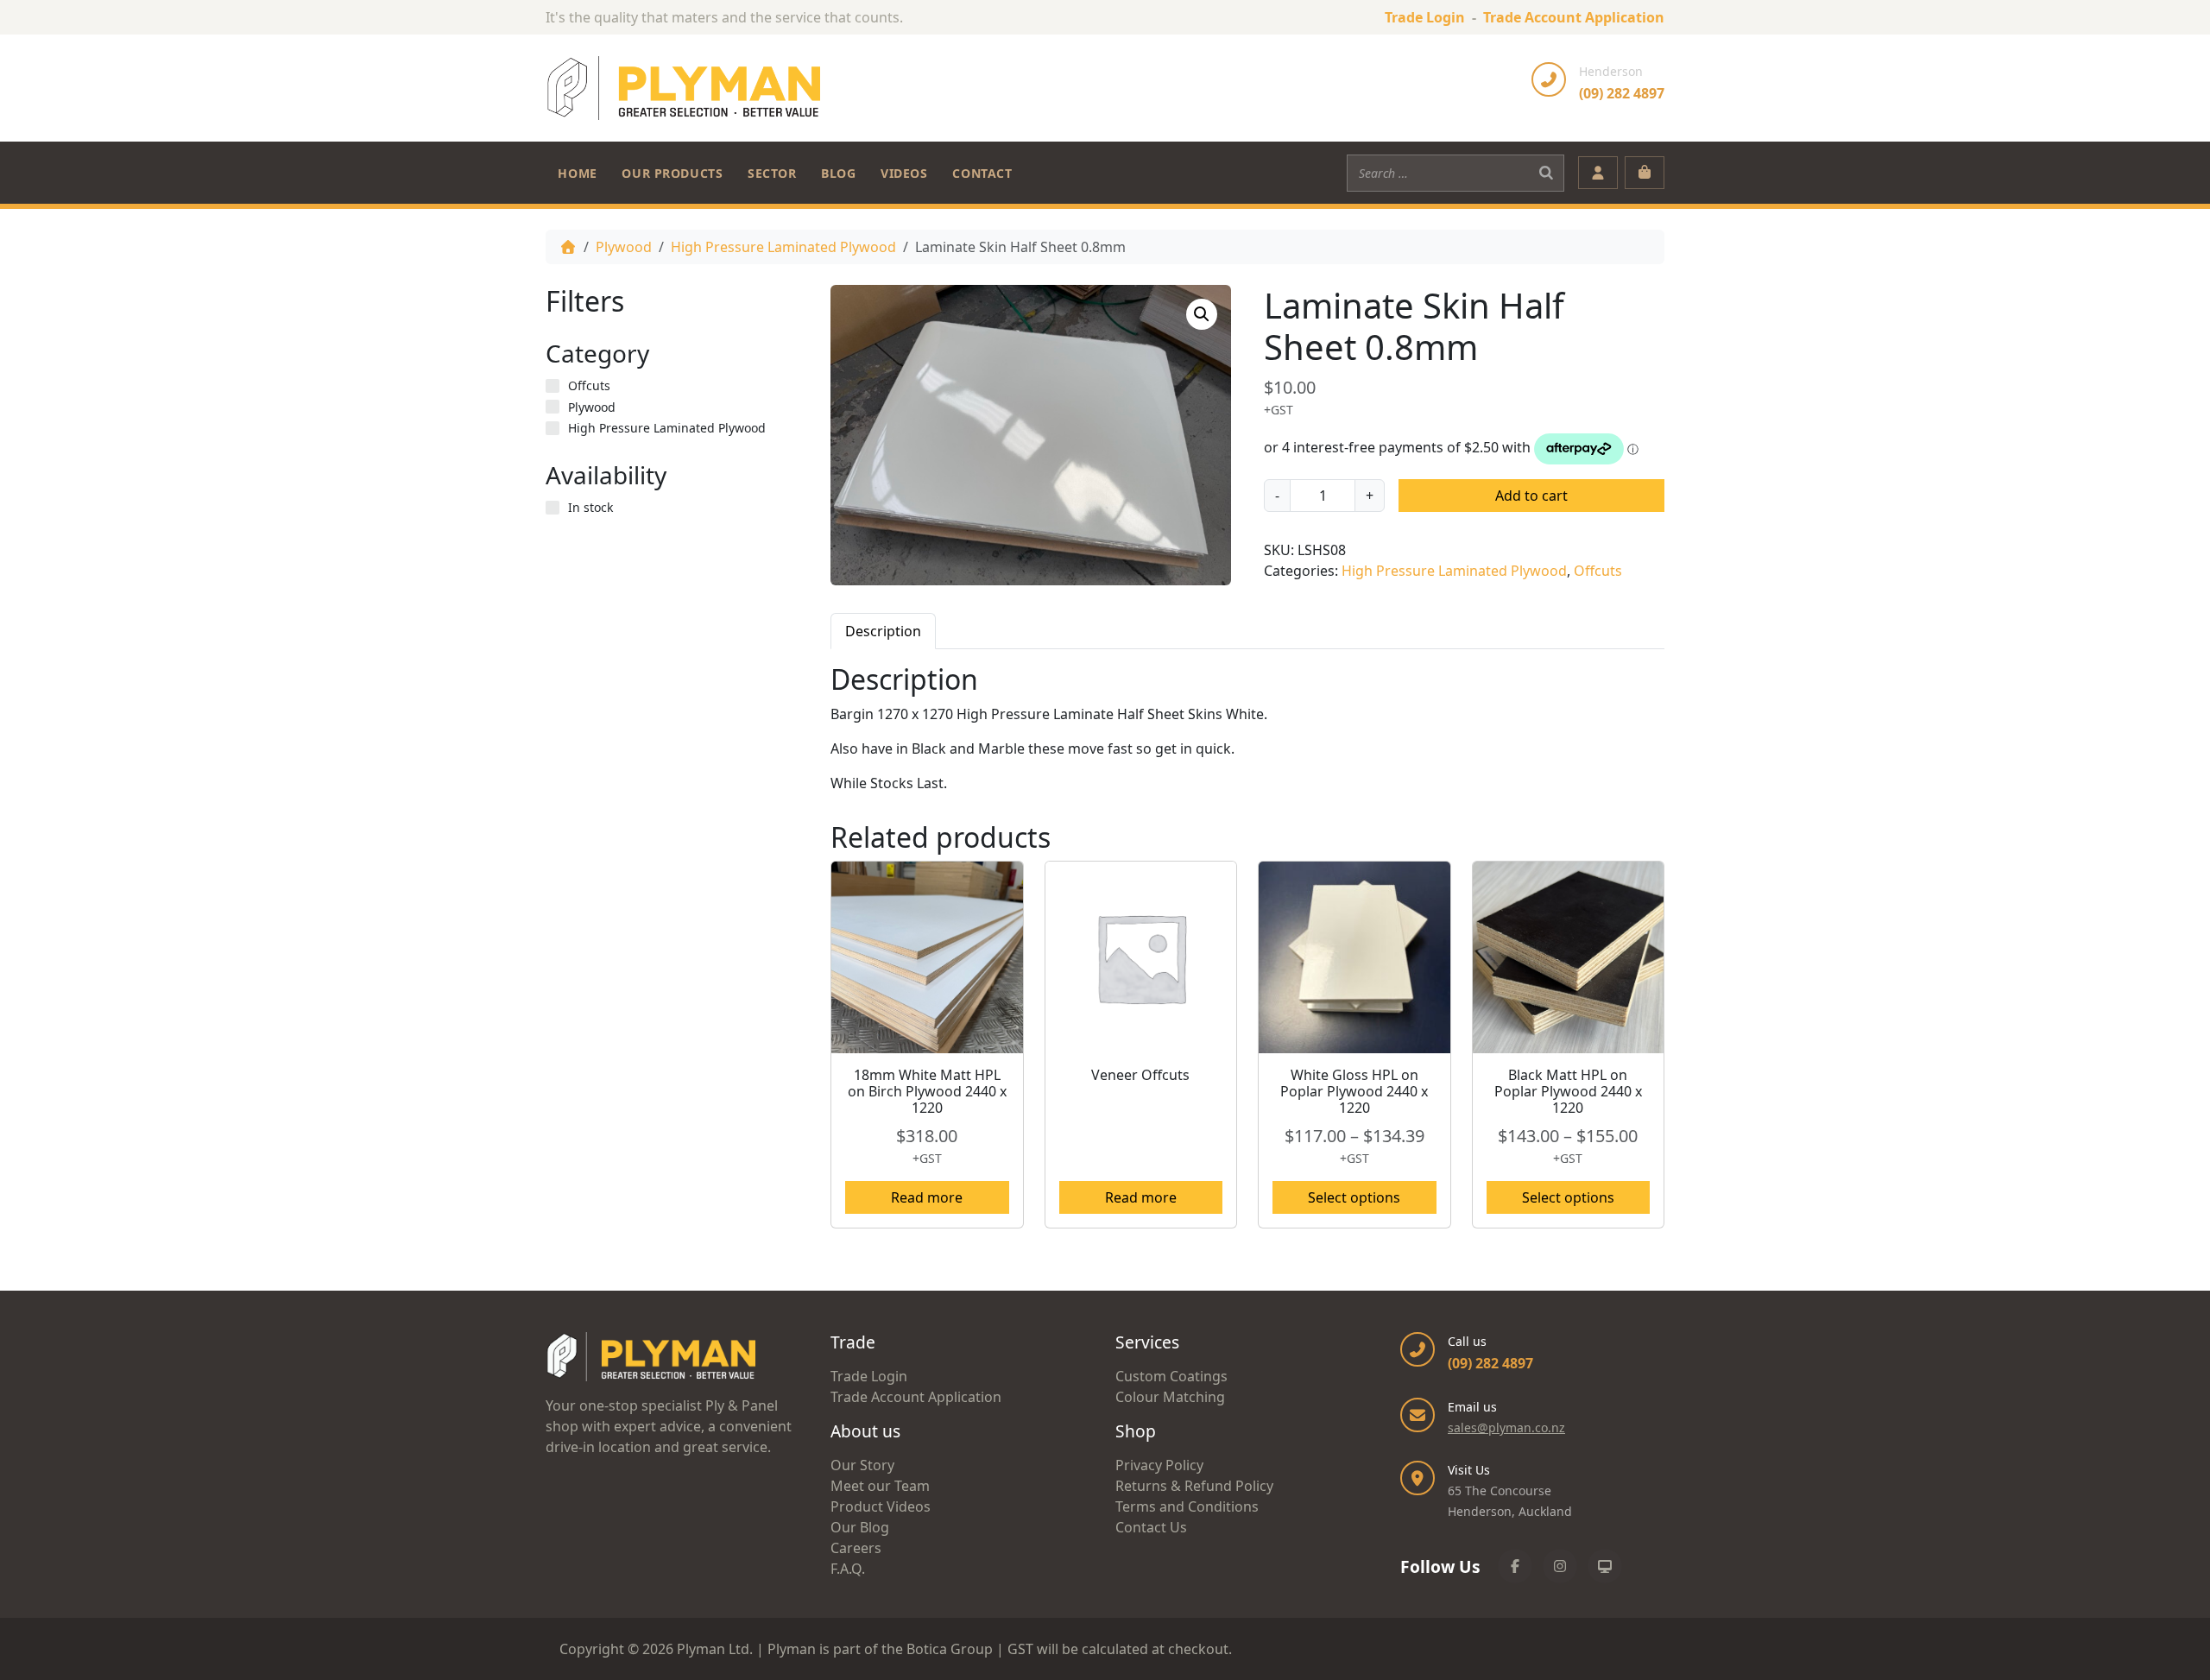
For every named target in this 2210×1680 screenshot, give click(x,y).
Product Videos (881, 1506)
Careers (856, 1548)
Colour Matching (1170, 1397)
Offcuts (1598, 571)
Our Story (862, 1465)
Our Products (672, 173)
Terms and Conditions (1187, 1506)
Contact (982, 173)
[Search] (1546, 173)
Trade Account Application (1574, 17)
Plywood (624, 247)
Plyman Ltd (713, 1649)
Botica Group (950, 1649)
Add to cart (1531, 496)
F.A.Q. (848, 1569)
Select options (1354, 1197)
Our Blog (860, 1527)
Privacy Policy (1159, 1465)
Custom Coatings (1171, 1376)
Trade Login (1425, 17)
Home (577, 173)
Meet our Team (880, 1486)
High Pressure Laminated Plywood (783, 247)
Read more (927, 1197)
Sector (772, 173)
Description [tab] (883, 631)
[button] (1202, 314)
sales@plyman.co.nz (1506, 1427)
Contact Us (1151, 1527)
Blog (838, 173)
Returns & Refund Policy (1194, 1486)
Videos (904, 173)
